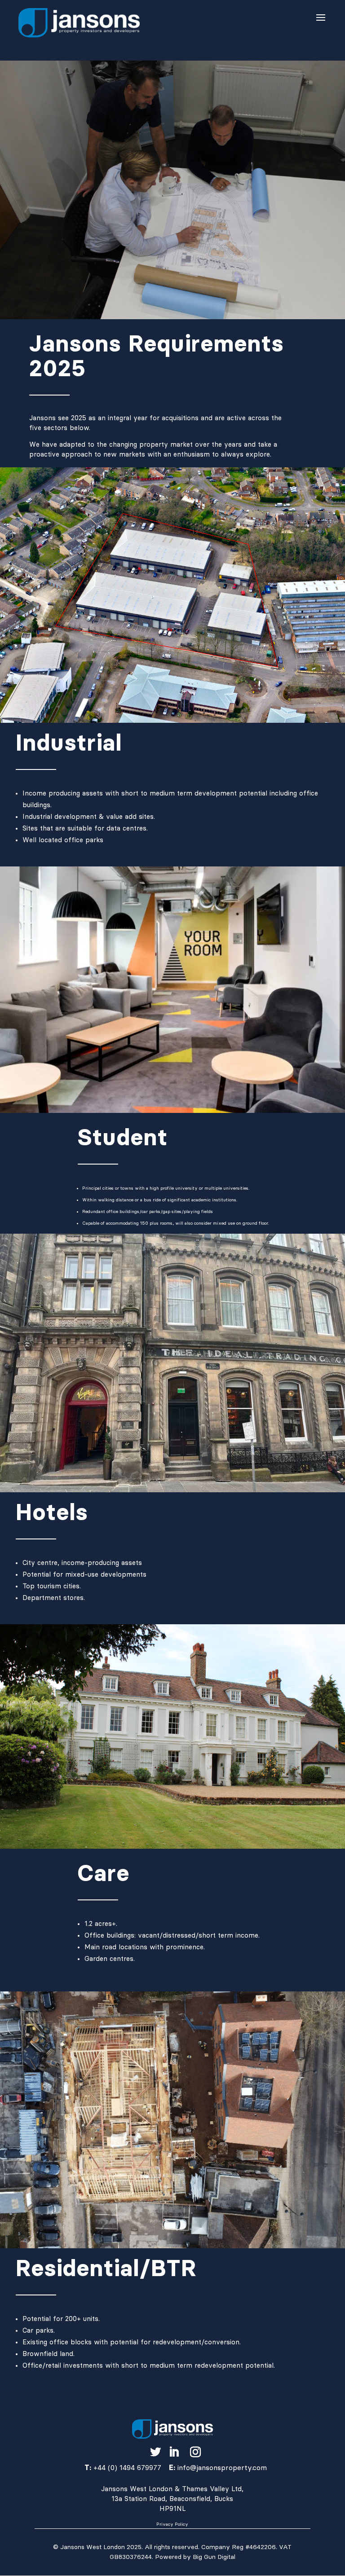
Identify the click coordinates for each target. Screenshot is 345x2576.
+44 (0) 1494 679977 (127, 2468)
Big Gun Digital (213, 2557)
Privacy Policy (172, 2524)
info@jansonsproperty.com (222, 2468)
